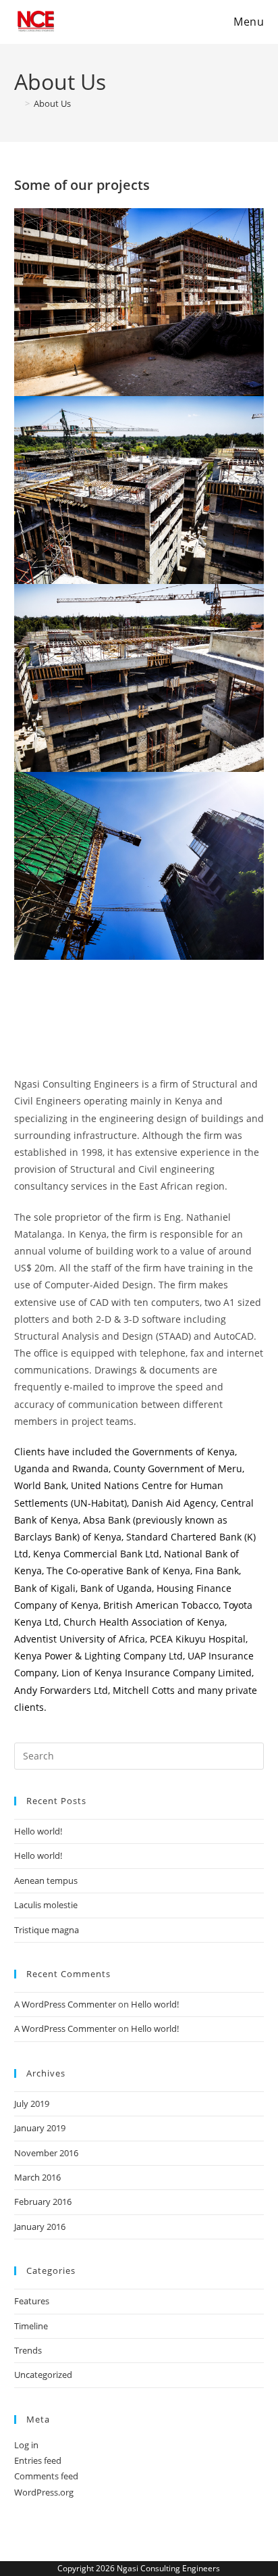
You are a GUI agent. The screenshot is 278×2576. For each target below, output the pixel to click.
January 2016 (40, 2227)
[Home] (18, 103)
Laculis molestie (46, 1905)
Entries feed (38, 2460)
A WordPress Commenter (65, 2004)
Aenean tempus (46, 1880)
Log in (26, 2445)
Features (32, 2301)
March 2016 (37, 2177)
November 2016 (46, 2153)
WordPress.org (44, 2492)
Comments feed (46, 2476)
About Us (52, 103)
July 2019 (32, 2104)
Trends (28, 2350)
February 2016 (43, 2202)
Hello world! (38, 1831)
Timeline (31, 2326)
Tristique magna (47, 1930)
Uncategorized (43, 2375)
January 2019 (40, 2128)
